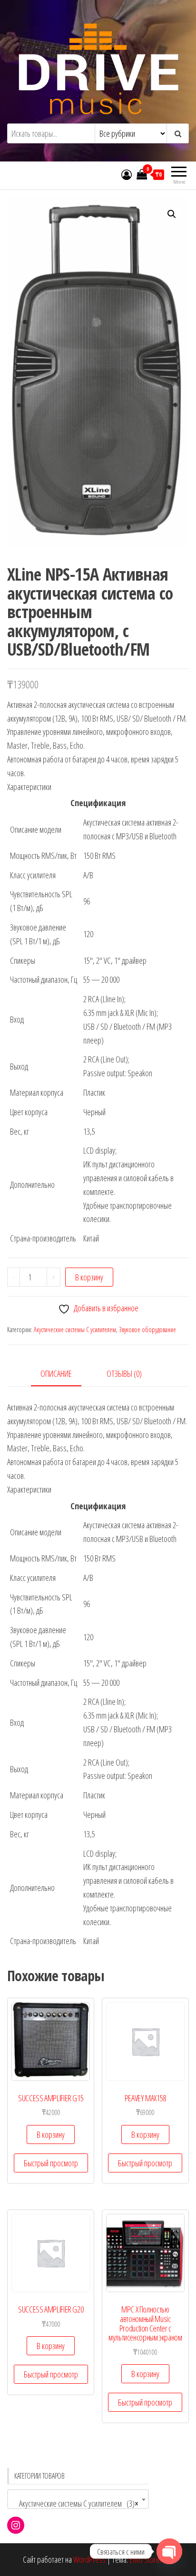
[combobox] (78, 2499)
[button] (172, 214)
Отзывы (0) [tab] (124, 1373)
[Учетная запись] (127, 174)
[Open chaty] (169, 2551)
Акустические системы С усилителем (75, 1330)
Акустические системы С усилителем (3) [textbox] (75, 2503)
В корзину (89, 1277)
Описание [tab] (56, 1373)
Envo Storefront (151, 2559)
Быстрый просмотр (51, 2163)
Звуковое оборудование (147, 1330)
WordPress (89, 2559)
